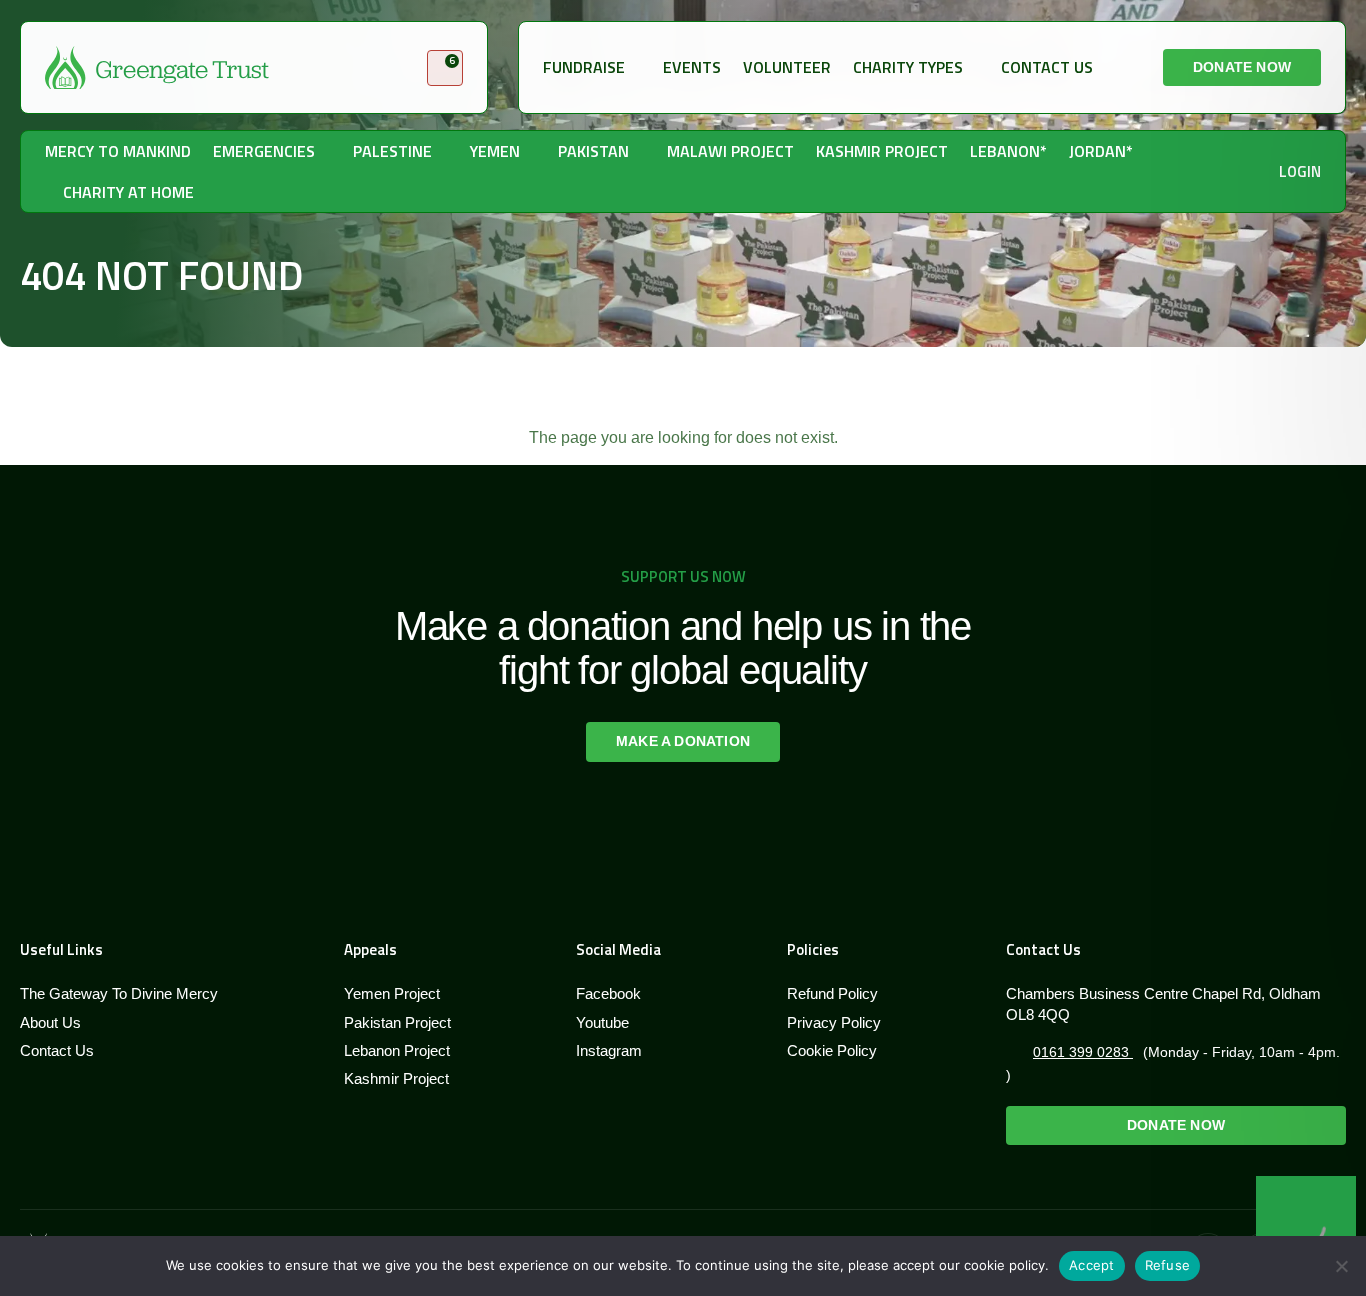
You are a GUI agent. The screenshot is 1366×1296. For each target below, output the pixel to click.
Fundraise (584, 67)
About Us (50, 1022)
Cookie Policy (832, 1050)
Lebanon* (1008, 151)
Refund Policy (832, 993)
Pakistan (593, 151)
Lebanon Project (397, 1050)
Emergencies (264, 151)
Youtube (602, 1022)
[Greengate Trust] (157, 67)
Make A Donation (683, 741)
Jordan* (1101, 151)
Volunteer (787, 67)
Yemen (495, 151)
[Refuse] (1341, 1266)
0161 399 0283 (1083, 1052)
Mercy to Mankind (118, 151)
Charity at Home (128, 192)
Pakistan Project (397, 1022)
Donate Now (1242, 67)
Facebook (608, 993)
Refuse (1168, 1265)
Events (692, 67)
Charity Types (908, 67)
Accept (1092, 1265)
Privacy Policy (834, 1022)
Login (1300, 171)
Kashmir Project (882, 151)
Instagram (609, 1050)
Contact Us (1047, 67)
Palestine (392, 151)
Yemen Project (392, 993)
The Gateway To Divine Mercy (119, 993)
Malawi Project (730, 151)
